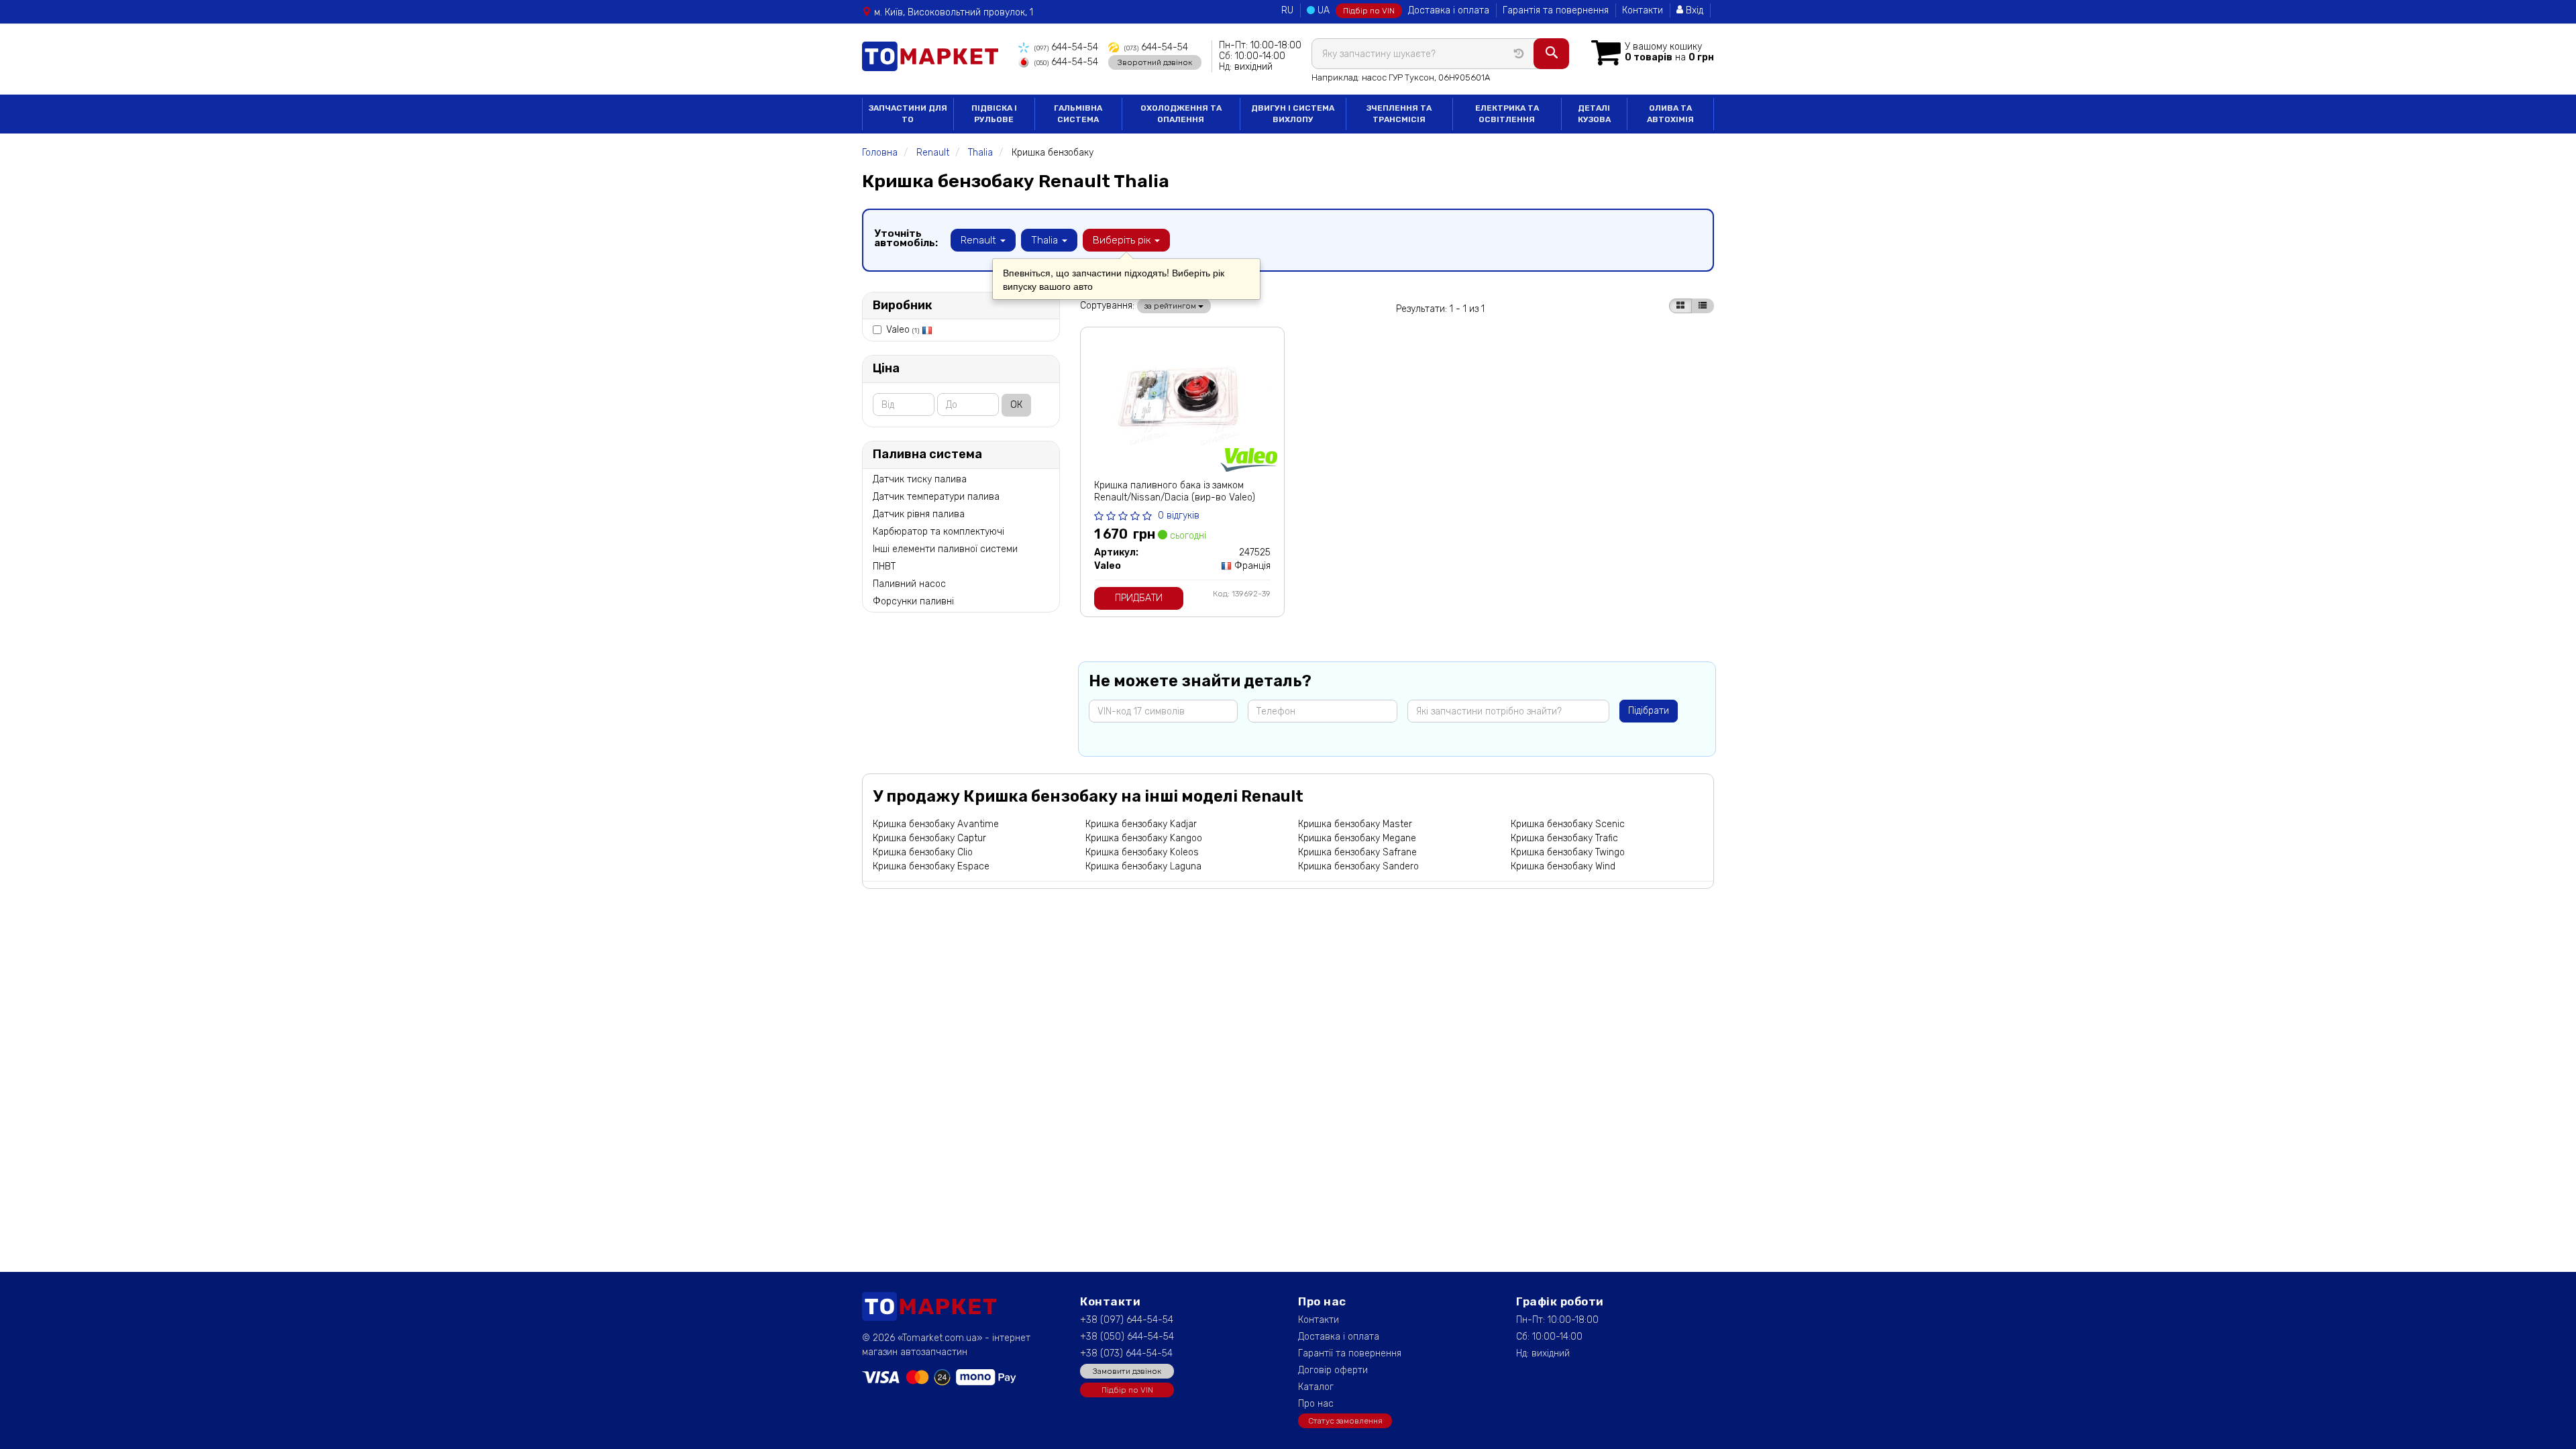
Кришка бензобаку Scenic (1568, 824)
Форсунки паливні (913, 601)
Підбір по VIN (1369, 11)
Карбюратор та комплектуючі (938, 532)
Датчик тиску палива (920, 479)
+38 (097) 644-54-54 (1127, 1320)
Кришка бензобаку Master (1355, 824)
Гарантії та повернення (1350, 1353)
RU (1287, 10)
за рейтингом (1171, 306)
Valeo (903, 330)
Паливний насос (909, 584)
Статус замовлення (1345, 1421)
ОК (1016, 405)
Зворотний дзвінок (1155, 62)
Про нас (1316, 1404)
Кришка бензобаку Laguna (1143, 866)
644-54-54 (1066, 47)
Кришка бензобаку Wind (1563, 866)
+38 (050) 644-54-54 (1127, 1337)
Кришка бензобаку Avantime (936, 824)
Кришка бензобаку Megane (1357, 838)
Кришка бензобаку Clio (923, 852)
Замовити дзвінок (1127, 1371)
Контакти (1643, 10)
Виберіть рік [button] (1123, 240)
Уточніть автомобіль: (906, 238)
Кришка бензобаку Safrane (1357, 852)
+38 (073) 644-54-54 (1126, 1353)
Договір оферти (1333, 1370)
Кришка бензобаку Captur (929, 838)
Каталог (1316, 1387)
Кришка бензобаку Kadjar (1141, 824)
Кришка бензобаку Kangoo (1144, 838)
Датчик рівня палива (919, 514)
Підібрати (1649, 711)
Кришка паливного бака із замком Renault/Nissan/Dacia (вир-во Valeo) (1175, 491)
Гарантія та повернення (1556, 10)
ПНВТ (884, 567)
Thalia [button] (1046, 240)
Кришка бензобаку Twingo (1568, 852)
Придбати (1139, 598)
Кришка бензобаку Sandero (1358, 866)
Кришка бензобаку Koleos (1142, 852)
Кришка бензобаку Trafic (1564, 838)
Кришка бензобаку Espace (931, 866)
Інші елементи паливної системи (945, 549)
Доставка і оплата (1449, 10)
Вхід (1693, 10)
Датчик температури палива (936, 497)
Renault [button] (980, 240)
